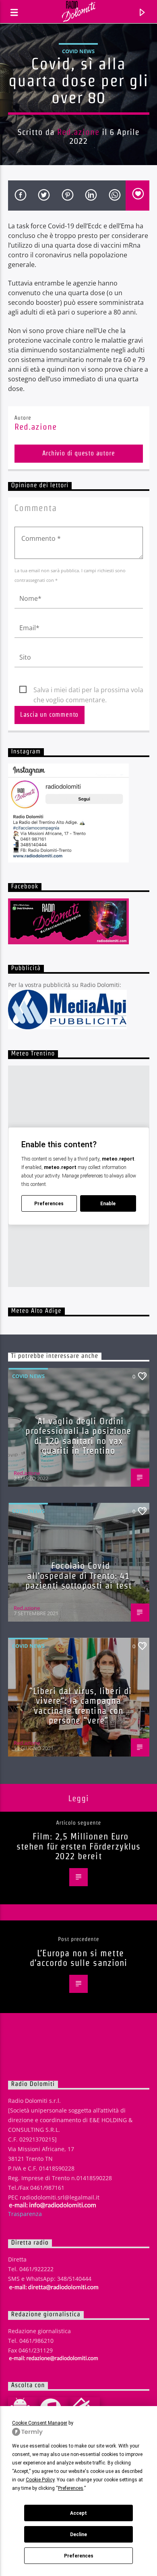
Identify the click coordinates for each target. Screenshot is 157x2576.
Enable (108, 1204)
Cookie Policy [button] (40, 2480)
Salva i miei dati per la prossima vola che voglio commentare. (88, 690)
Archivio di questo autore (79, 453)
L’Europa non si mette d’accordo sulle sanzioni (79, 1958)
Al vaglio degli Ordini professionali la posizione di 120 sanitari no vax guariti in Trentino (78, 1436)
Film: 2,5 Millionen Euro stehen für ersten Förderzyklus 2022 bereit (79, 1846)
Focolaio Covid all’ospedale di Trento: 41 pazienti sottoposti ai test (78, 1576)
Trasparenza (25, 2214)
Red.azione (78, 132)
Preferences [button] (71, 2488)
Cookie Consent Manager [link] (40, 2423)
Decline (78, 2535)
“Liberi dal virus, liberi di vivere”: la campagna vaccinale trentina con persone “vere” (81, 1706)
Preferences (79, 2556)
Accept (78, 2513)
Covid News (78, 51)
